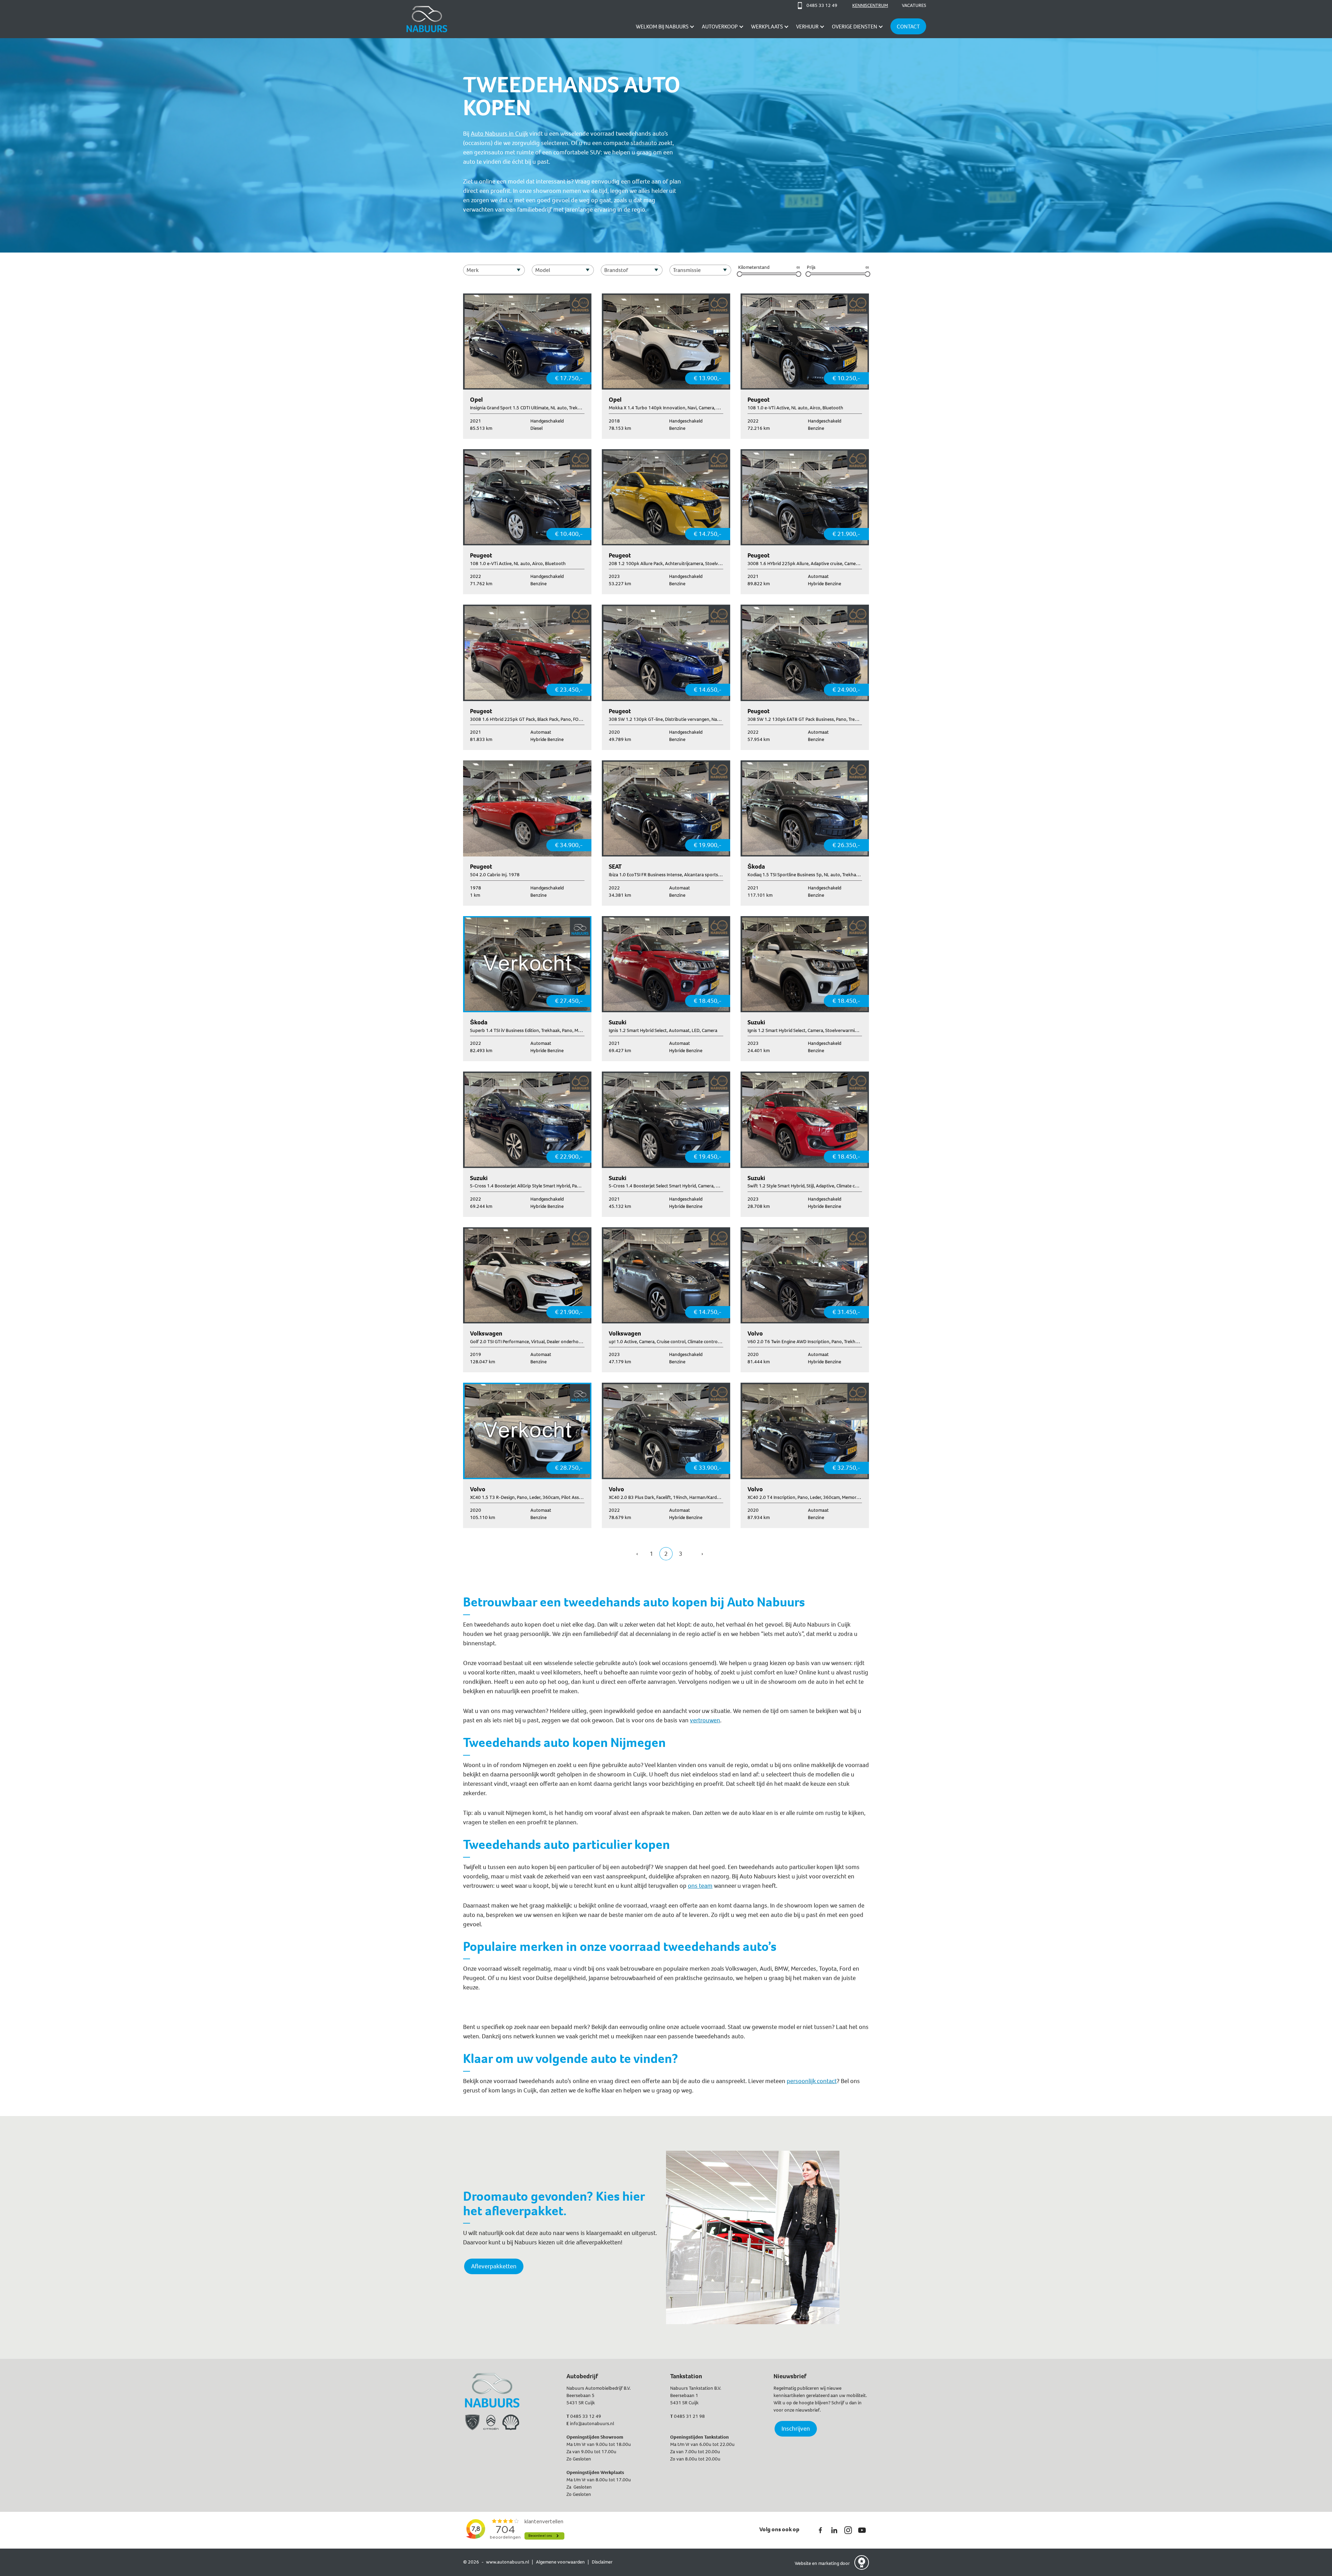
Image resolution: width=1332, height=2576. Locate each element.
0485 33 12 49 (586, 2416)
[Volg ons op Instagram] (848, 2530)
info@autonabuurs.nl (592, 2424)
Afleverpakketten (494, 2266)
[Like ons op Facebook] (820, 2530)
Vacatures (914, 5)
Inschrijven (796, 2429)
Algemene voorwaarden (560, 2562)
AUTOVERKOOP (720, 27)
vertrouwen (705, 1720)
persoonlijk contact (812, 2081)
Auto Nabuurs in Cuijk (499, 134)
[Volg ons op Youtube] (862, 2530)
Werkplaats (767, 27)
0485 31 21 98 (689, 2416)
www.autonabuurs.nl (507, 2562)
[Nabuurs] (427, 19)
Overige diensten (855, 27)
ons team (700, 1886)
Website (803, 2563)
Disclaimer (602, 2562)
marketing (829, 2563)
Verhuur (807, 27)
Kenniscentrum (870, 5)
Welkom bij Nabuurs (662, 27)
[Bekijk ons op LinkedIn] (834, 2530)
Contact (908, 27)
